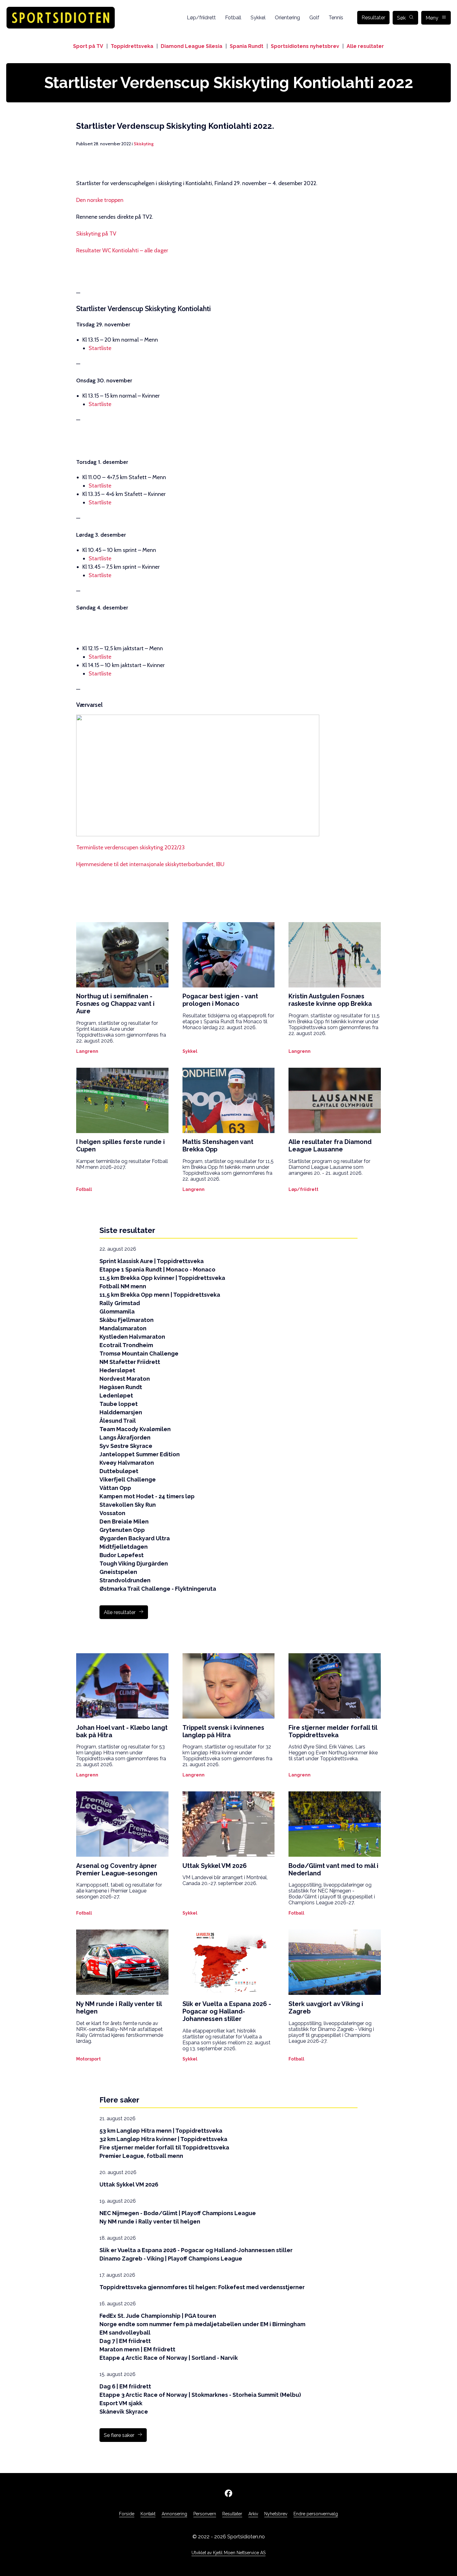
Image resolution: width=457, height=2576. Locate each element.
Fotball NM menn (123, 1286)
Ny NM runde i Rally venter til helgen (150, 2221)
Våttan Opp (115, 1488)
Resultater (373, 18)
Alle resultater (365, 46)
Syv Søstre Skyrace (126, 1446)
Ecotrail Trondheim (126, 1345)
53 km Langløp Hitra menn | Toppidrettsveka (161, 2131)
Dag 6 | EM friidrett (125, 2386)
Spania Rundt (247, 46)
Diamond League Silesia (192, 46)
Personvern (205, 2514)
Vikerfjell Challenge (128, 1479)
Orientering (287, 18)
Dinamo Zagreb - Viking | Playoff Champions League (171, 2259)
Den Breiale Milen (124, 1521)
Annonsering (174, 2514)
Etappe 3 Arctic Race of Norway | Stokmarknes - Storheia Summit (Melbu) (200, 2395)
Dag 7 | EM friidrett (125, 2341)
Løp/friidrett (201, 18)
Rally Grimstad (120, 1303)
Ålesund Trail (118, 1421)
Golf (314, 18)
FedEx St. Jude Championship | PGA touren (158, 2316)
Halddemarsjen (121, 1412)
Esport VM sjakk (121, 2403)
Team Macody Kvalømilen (135, 1429)
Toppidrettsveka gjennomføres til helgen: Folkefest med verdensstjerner (202, 2287)
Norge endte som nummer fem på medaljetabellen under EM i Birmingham (202, 2324)
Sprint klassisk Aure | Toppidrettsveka (152, 1261)
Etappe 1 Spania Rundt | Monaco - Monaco (157, 1269)
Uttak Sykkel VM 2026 (129, 2184)
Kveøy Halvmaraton (127, 1463)
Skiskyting (144, 144)
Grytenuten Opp (122, 1530)
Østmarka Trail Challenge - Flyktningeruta (158, 1589)
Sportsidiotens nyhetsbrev (305, 46)
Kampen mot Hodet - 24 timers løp (147, 1496)
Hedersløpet (117, 1370)
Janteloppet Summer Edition (140, 1454)
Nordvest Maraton (125, 1379)
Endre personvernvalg (316, 2514)
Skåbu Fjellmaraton (127, 1320)
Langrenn (87, 1051)
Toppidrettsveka (132, 46)
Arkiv (253, 2514)
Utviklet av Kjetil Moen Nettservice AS (228, 2553)
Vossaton (112, 1513)
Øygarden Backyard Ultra (135, 1538)
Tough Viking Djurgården (134, 1563)
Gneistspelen (118, 1572)
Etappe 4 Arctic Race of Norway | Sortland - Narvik (169, 2358)
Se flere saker (119, 2435)
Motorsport (88, 2059)
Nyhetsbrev (276, 2514)
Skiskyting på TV (96, 234)
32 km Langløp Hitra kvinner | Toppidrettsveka (163, 2139)
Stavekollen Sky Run (128, 1505)
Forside (127, 2514)
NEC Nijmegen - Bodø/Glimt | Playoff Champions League (178, 2213)
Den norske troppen (100, 200)
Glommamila (117, 1311)
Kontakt (148, 2514)
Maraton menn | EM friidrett (137, 2349)
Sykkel (258, 18)
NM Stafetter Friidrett (130, 1362)
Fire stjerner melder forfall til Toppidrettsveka (164, 2147)
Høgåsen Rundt (121, 1387)
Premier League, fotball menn (141, 2156)
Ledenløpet (116, 1395)
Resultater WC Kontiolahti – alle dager (122, 250)
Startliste (100, 348)
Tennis (336, 18)
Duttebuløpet (119, 1471)
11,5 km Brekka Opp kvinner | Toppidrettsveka (162, 1278)
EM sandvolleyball (125, 2333)
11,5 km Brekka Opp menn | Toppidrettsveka (160, 1295)
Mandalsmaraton (123, 1328)
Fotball (233, 18)
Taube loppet (119, 1404)
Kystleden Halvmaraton (132, 1337)
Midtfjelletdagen (124, 1547)
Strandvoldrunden (125, 1580)
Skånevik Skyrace (124, 2412)
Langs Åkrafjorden (125, 1437)
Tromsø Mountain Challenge (139, 1353)
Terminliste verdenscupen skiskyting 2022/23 (130, 847)
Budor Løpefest (122, 1555)
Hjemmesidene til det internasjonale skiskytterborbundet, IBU (150, 864)
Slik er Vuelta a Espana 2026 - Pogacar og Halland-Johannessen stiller (196, 2250)
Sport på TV (88, 46)
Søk (401, 18)
